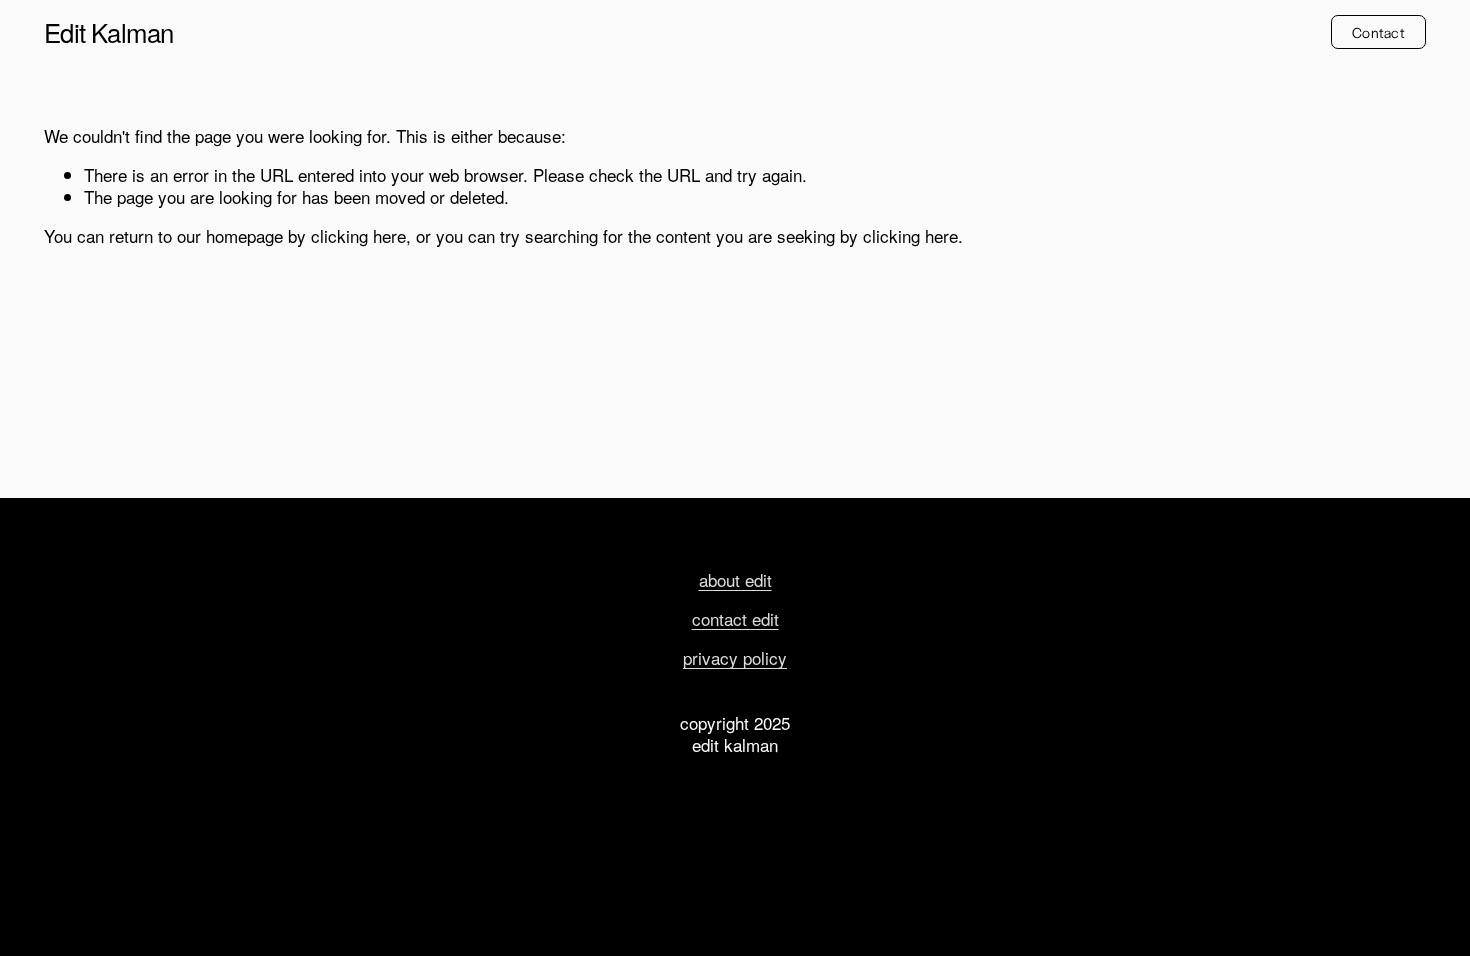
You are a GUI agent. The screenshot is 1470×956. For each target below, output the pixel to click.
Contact (1378, 32)
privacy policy (735, 658)
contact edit (735, 619)
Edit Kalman (108, 31)
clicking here (358, 235)
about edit (735, 580)
